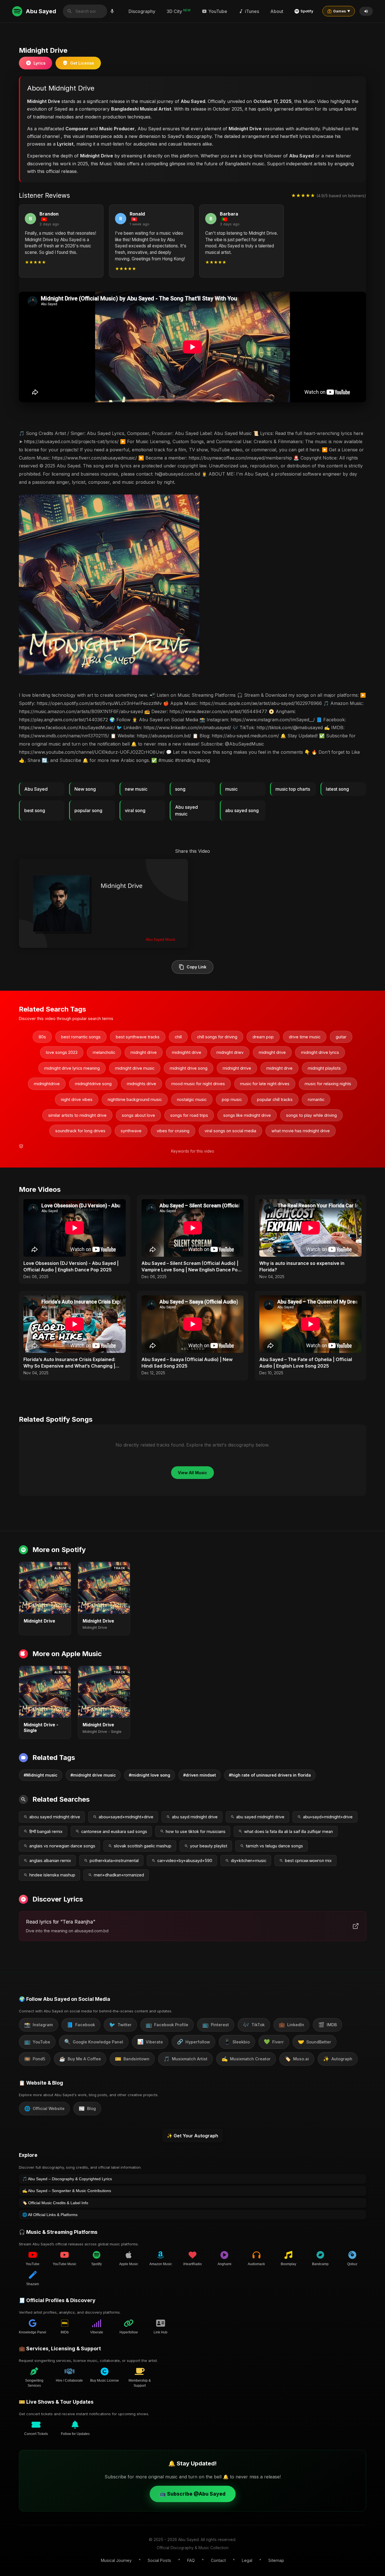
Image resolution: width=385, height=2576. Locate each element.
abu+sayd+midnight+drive (328, 1817)
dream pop (263, 1037)
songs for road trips (189, 1115)
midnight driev (230, 1052)
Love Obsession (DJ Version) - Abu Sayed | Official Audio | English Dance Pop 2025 (71, 1266)
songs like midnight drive (247, 1115)
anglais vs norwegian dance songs (62, 1846)
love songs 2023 (62, 1052)
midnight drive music (135, 1068)
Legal (247, 2560)
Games (342, 11)
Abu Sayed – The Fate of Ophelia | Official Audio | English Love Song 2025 (306, 1362)
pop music (232, 1099)
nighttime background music (135, 1099)
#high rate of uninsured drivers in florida (270, 1775)
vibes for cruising (173, 1131)
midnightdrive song (93, 1084)
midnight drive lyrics (320, 1052)
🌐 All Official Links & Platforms (50, 2215)
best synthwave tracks (138, 1037)
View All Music (193, 1473)
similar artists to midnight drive (77, 1115)
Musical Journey (116, 2560)
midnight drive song (189, 1068)
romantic (316, 1099)
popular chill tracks (275, 1099)
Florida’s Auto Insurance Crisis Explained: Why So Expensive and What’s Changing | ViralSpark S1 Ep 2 (69, 1363)
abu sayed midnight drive (260, 1817)
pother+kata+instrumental (114, 1860)
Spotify (307, 11)
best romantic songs (81, 1037)
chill (178, 1037)
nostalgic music (192, 1099)
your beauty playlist (209, 1846)
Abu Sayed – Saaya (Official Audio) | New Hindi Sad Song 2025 (187, 1362)
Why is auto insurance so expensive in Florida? (302, 1266)
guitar (341, 1037)
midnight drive (272, 1052)
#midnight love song (150, 1775)
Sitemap (276, 2560)
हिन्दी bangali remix (46, 1831)
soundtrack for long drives (80, 1131)
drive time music (305, 1037)
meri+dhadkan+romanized (119, 1875)
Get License (82, 63)
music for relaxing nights (328, 1084)
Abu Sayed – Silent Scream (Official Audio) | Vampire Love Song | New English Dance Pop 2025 (191, 1267)
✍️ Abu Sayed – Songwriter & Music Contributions (67, 2191)
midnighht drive (187, 1052)
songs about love (138, 1115)
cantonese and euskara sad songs (114, 1831)
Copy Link (196, 967)
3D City (179, 11)
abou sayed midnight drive (55, 1817)
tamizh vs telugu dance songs (274, 1846)
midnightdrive (47, 1084)
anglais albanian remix (50, 1860)
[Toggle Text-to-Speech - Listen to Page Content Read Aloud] (366, 11)
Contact (218, 2560)
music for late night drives (265, 1084)
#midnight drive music (93, 1775)
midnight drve (279, 1068)
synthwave (131, 1131)
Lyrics (39, 63)
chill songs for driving (217, 1037)
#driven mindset (200, 1775)
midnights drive (141, 1084)
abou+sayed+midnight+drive (126, 1817)
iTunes (252, 11)
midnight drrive (237, 1068)
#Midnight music (41, 1775)
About (277, 11)
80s (42, 1037)
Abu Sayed (41, 11)
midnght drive (144, 1052)
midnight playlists (324, 1068)
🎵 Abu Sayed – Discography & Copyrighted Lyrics (67, 2179)
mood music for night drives (198, 1084)
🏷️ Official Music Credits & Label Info (55, 2203)
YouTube (218, 11)
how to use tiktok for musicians (196, 1831)
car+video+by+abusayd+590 (185, 1860)
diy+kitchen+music (249, 1860)
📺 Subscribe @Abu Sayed (193, 2494)
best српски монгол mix (308, 1860)
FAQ (191, 2560)
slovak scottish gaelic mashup (143, 1846)
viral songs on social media (230, 1131)
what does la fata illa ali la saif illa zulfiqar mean (288, 1831)
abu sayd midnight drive (195, 1817)
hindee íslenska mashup (52, 1875)
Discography (142, 11)
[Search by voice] (112, 11)
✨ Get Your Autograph (193, 2136)
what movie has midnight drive (301, 1131)
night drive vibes (77, 1099)
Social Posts (159, 2560)
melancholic (104, 1052)
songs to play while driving (311, 1115)
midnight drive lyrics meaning (72, 1068)
